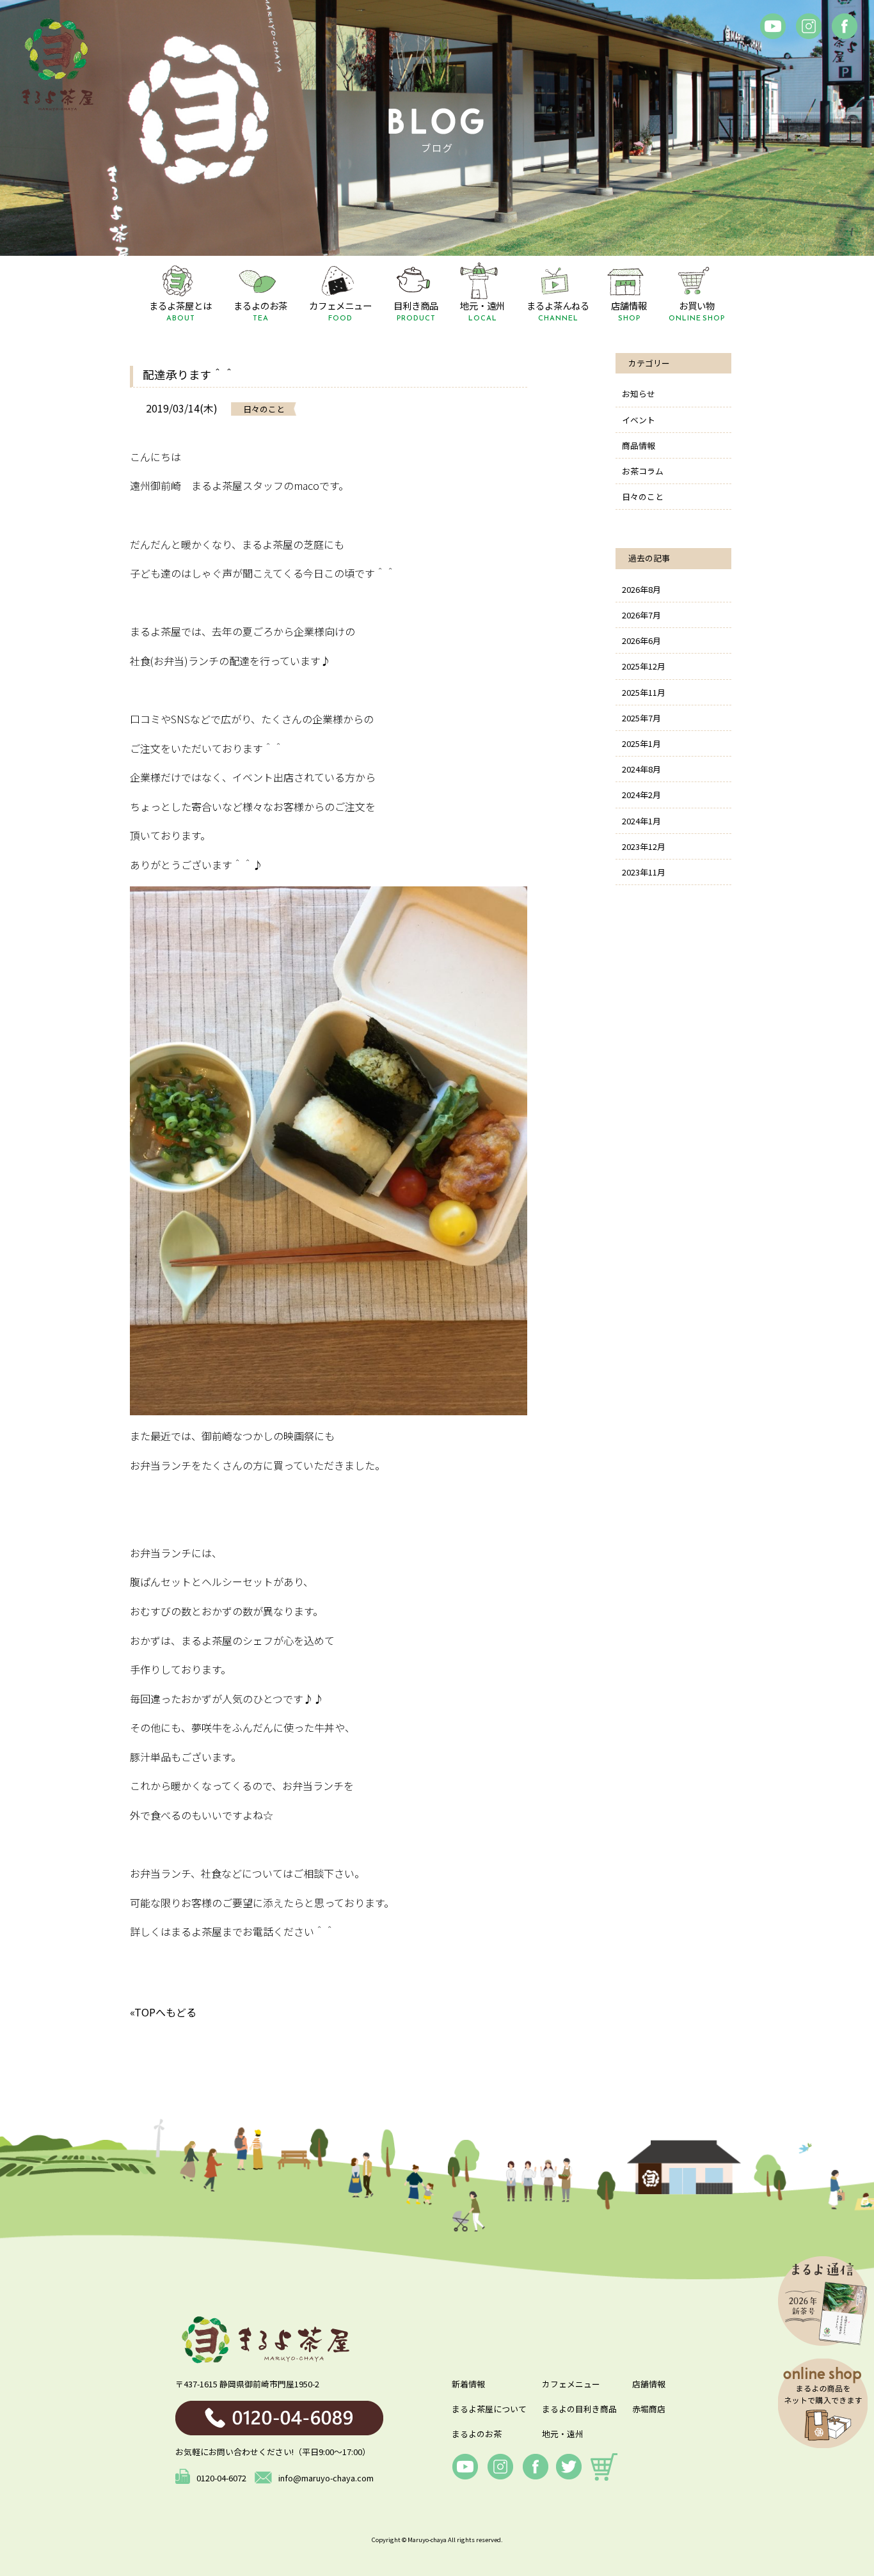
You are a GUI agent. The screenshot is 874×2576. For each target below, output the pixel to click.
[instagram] (809, 26)
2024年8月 (641, 769)
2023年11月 (644, 872)
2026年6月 (641, 640)
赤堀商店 (649, 2409)
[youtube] (465, 2467)
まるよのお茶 (477, 2434)
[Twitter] (569, 2467)
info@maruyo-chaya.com (326, 2478)
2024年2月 (641, 795)
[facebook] (773, 26)
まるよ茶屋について (489, 2409)
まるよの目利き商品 (579, 2409)
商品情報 (639, 445)
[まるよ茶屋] (58, 64)
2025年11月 (644, 692)
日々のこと (643, 497)
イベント (639, 420)
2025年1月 (641, 743)
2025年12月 (644, 666)
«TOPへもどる (163, 2012)
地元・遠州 (563, 2434)
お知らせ (639, 394)
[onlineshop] (604, 2467)
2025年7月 (641, 718)
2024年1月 (641, 821)
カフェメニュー (571, 2384)
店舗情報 (649, 2384)
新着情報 (468, 2384)
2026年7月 (641, 615)
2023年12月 (644, 846)
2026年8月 (641, 589)
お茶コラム (643, 471)
